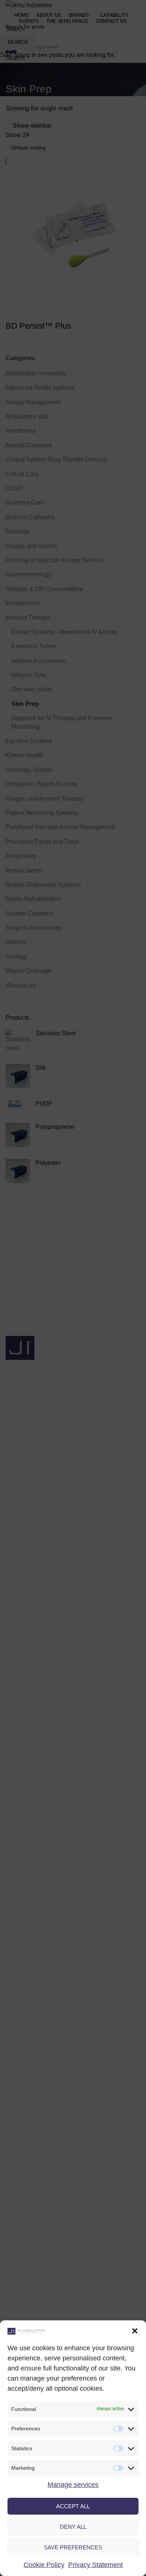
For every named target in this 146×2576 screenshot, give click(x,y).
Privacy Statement (95, 2565)
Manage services (73, 2485)
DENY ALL (73, 2527)
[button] (135, 2331)
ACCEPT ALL (73, 2506)
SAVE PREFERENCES (73, 2547)
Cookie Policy (44, 2565)
